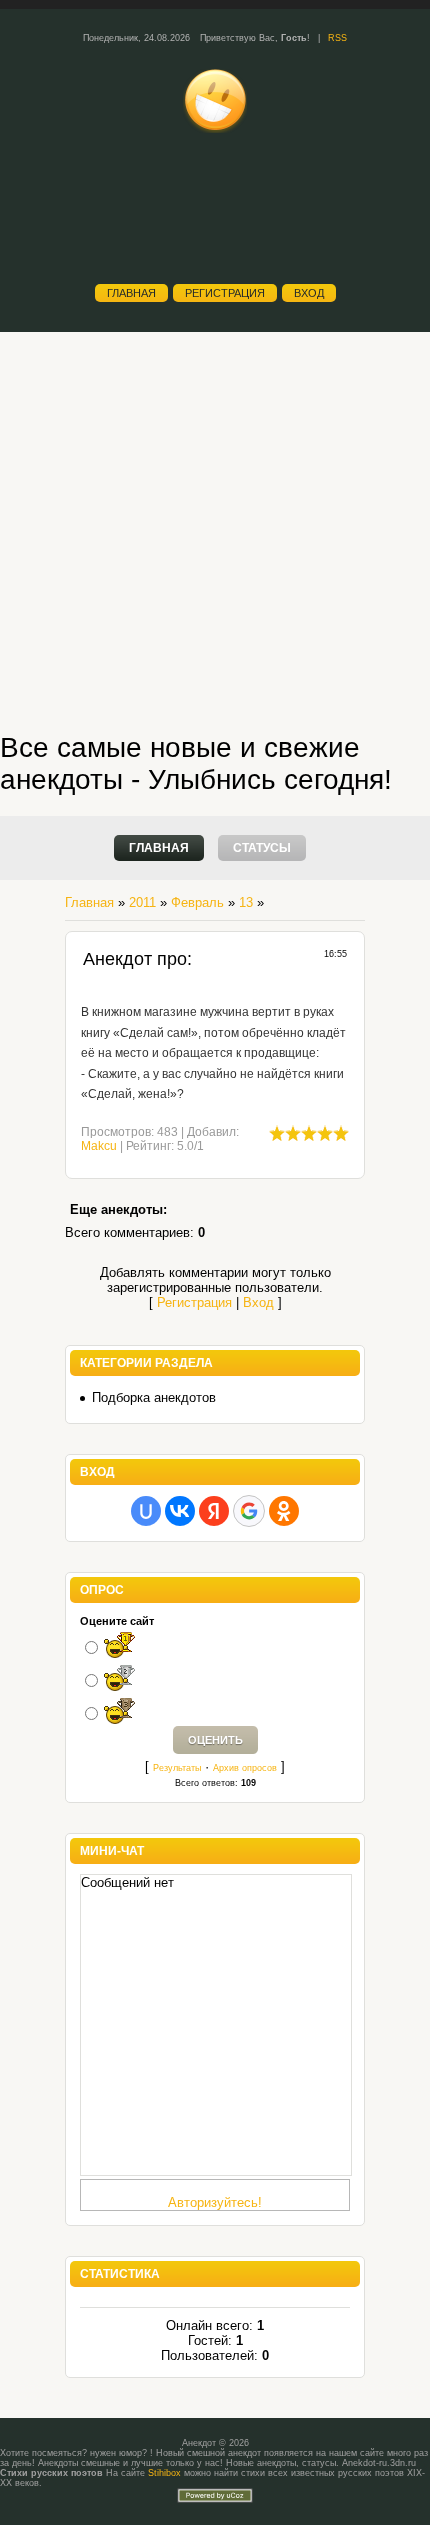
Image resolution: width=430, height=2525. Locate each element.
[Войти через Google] (249, 1511)
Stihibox (164, 2473)
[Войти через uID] (146, 1511)
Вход (309, 293)
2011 (142, 902)
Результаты (177, 1768)
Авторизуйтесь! (215, 2202)
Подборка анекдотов (154, 1397)
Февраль (197, 902)
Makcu (99, 1146)
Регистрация (225, 293)
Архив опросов (245, 1768)
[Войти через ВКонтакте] (180, 1511)
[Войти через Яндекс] (214, 1511)
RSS (337, 38)
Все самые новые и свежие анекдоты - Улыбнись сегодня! (196, 763)
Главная (131, 293)
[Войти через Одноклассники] (284, 1511)
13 (246, 902)
